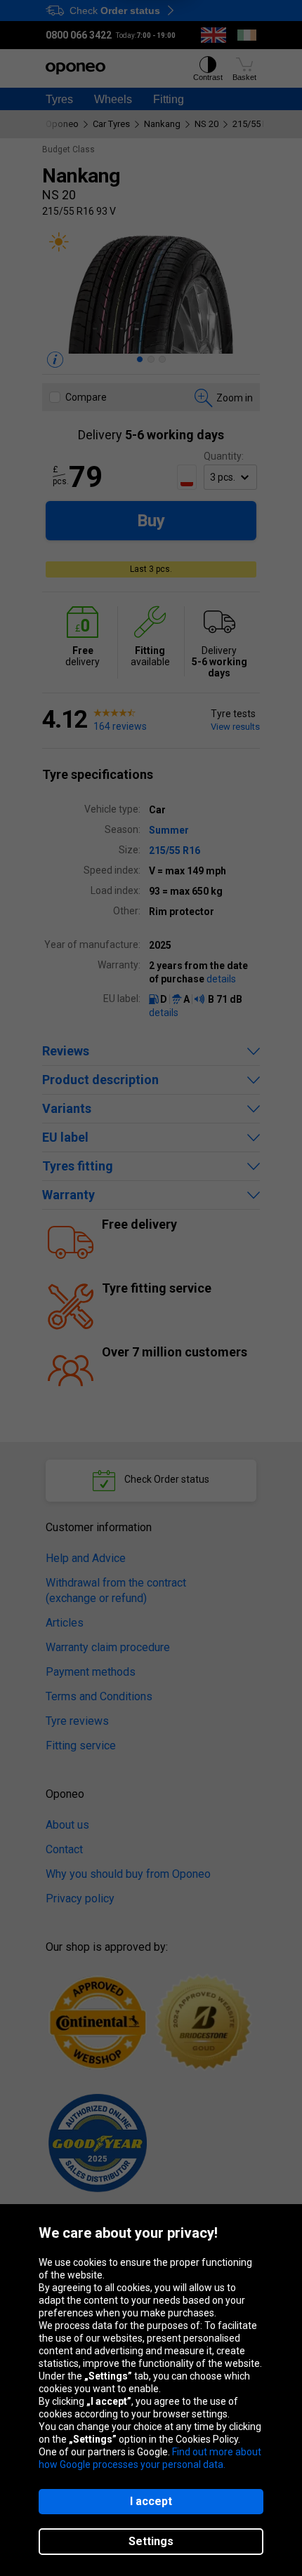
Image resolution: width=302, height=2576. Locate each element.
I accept (151, 2501)
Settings (151, 2541)
